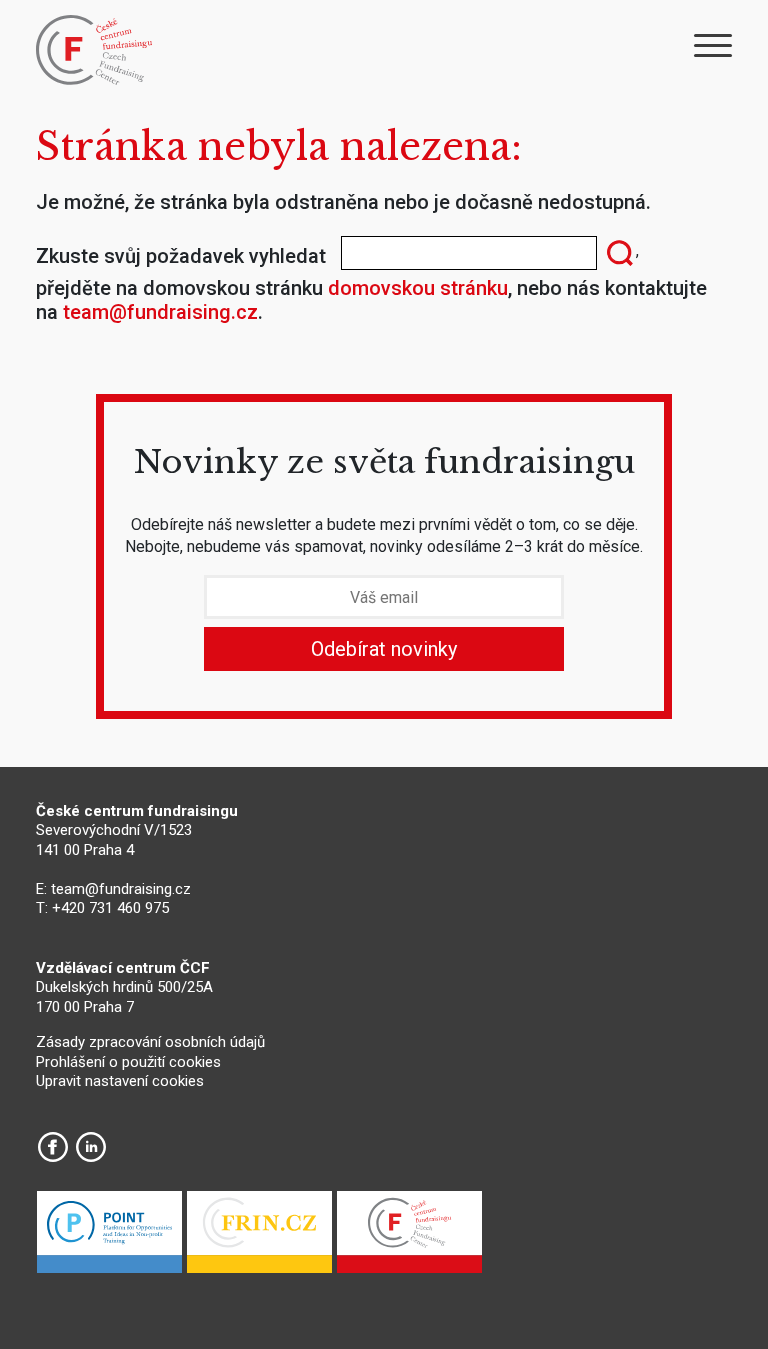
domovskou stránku (418, 288)
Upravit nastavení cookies (120, 1081)
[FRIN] (259, 1237)
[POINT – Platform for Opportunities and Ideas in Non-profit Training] (109, 1237)
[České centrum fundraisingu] (96, 50)
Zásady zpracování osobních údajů (150, 1042)
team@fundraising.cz (160, 312)
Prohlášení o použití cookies (128, 1062)
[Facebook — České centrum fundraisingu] (53, 1147)
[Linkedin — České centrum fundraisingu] (91, 1147)
